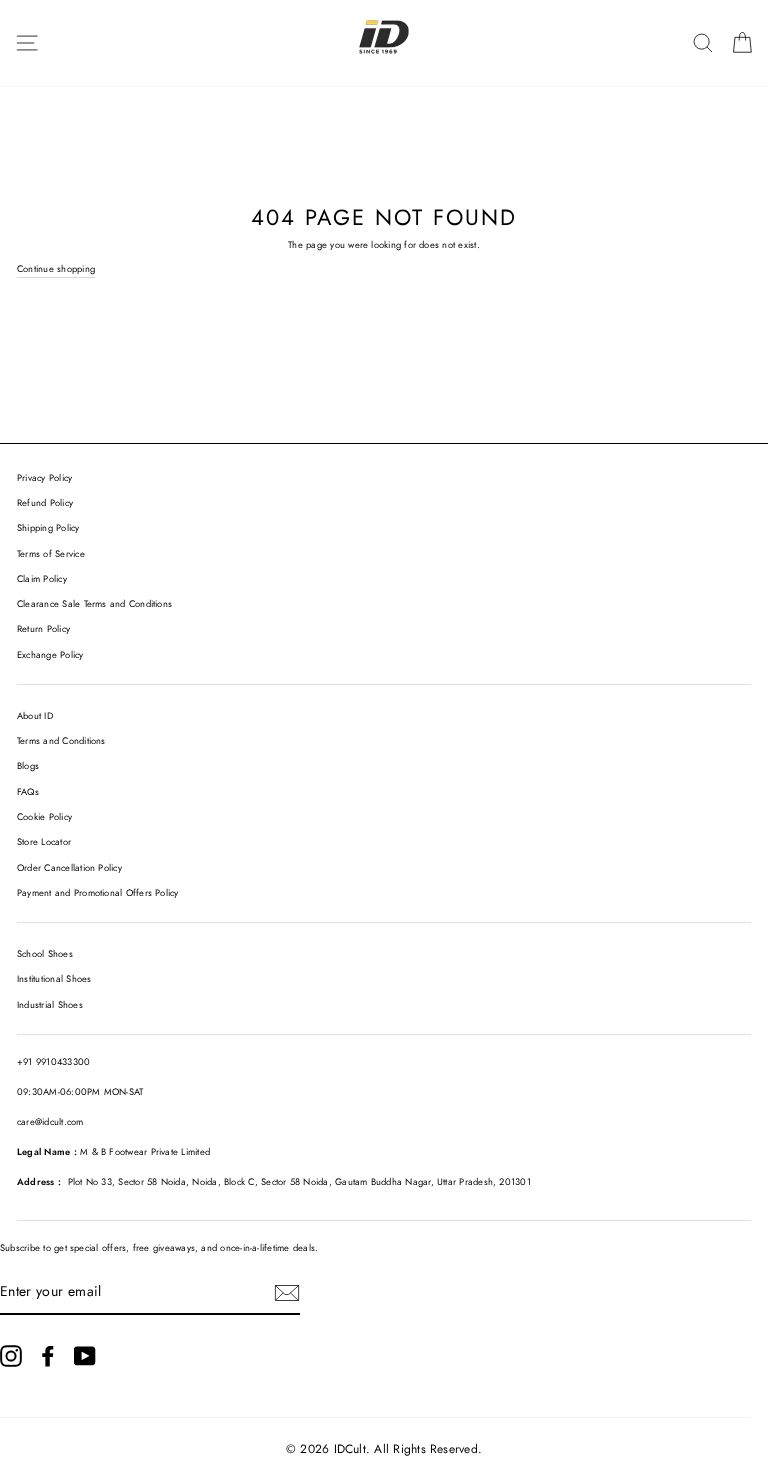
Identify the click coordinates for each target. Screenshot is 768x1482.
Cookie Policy (44, 817)
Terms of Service (51, 554)
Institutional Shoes (54, 979)
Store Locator (44, 842)
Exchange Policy (50, 655)
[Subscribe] (287, 1293)
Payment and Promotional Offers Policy (98, 893)
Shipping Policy (48, 528)
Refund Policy (45, 503)
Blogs (28, 766)
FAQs (28, 792)
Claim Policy (42, 579)
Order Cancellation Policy (69, 868)
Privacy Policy (44, 478)
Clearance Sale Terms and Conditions (94, 604)
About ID (35, 716)
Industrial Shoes (50, 1005)
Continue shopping (56, 269)
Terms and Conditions (61, 741)
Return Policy (43, 629)
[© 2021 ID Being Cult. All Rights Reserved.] (11, 1356)
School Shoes (45, 954)
